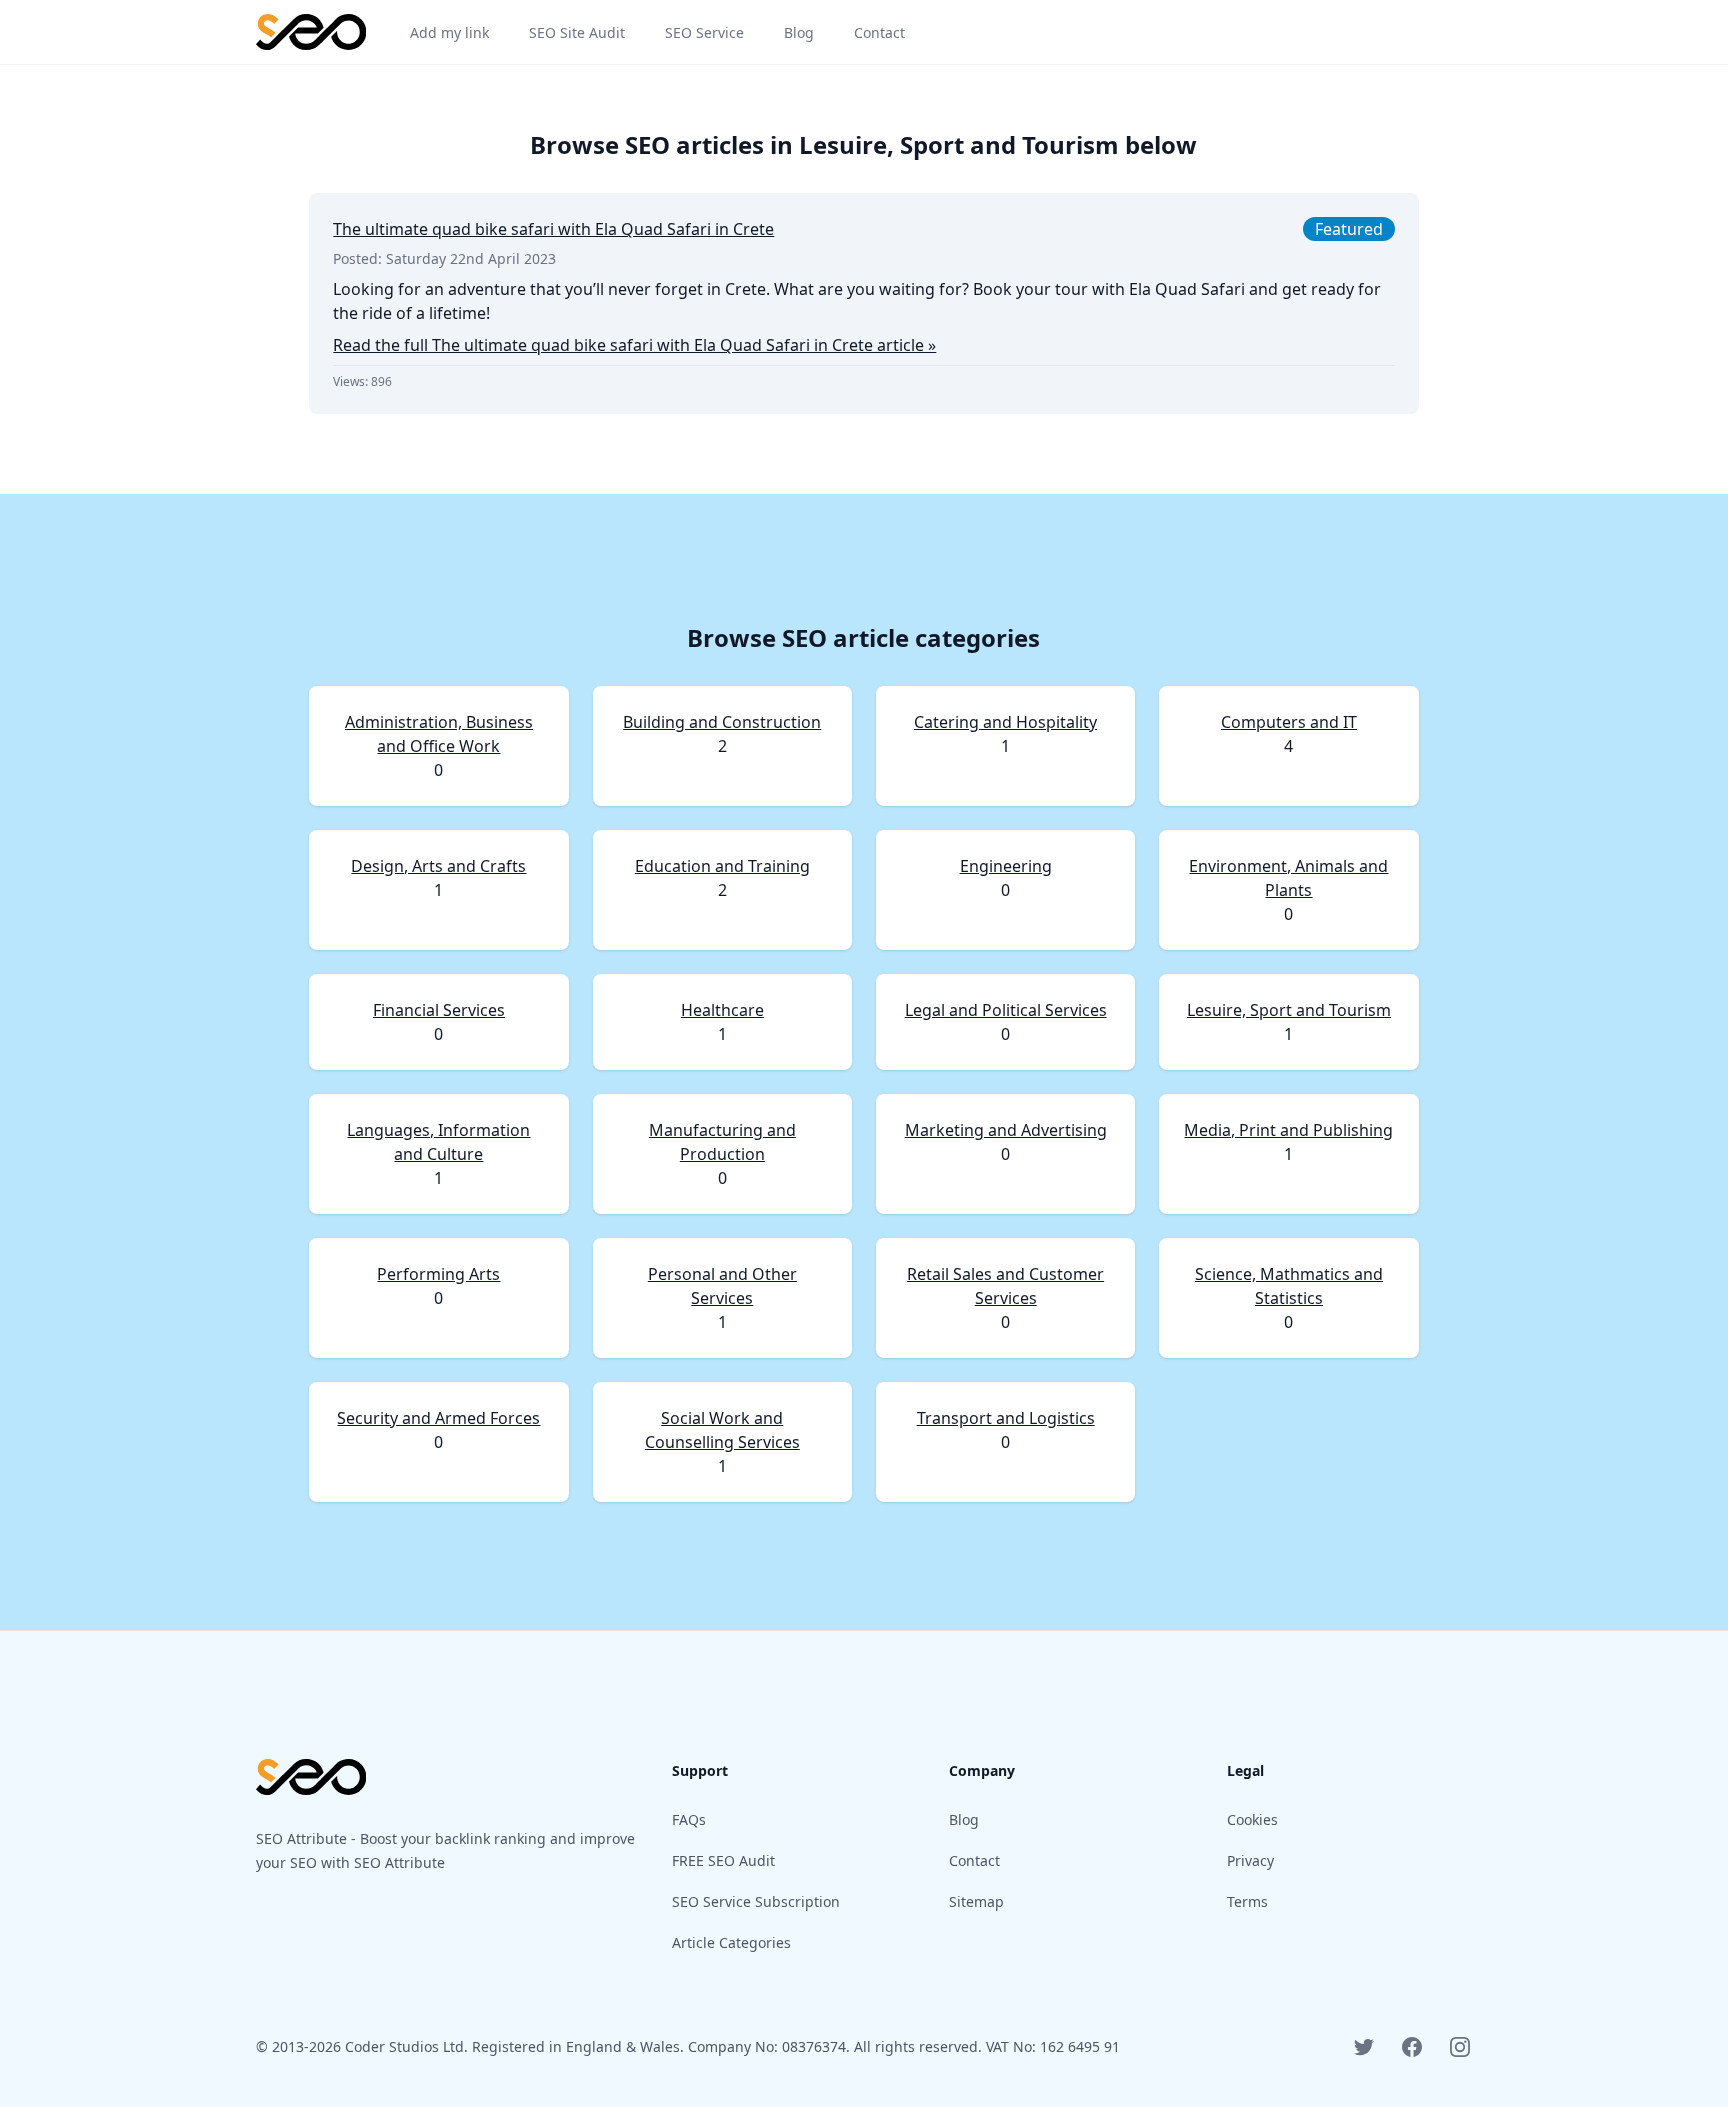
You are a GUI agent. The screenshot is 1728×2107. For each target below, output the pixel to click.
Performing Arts (438, 1274)
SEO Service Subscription (756, 1901)
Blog (964, 1819)
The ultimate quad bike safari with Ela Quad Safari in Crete (553, 229)
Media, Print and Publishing (1288, 1130)
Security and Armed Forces (438, 1418)
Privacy (1250, 1860)
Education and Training (722, 866)
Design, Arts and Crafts (438, 866)
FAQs (689, 1819)
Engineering (1006, 866)
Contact (974, 1860)
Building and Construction (722, 722)
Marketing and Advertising (1006, 1130)
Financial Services (439, 1010)
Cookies (1252, 1819)
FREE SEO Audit (723, 1860)
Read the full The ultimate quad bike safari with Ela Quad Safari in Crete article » (634, 345)
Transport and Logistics (1006, 1418)
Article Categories (731, 1942)
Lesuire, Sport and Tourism (1289, 1010)
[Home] (311, 32)
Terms (1247, 1901)
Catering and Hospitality (1005, 722)
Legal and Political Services (1006, 1010)
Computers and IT (1289, 722)
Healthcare (722, 1010)
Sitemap (976, 1901)
